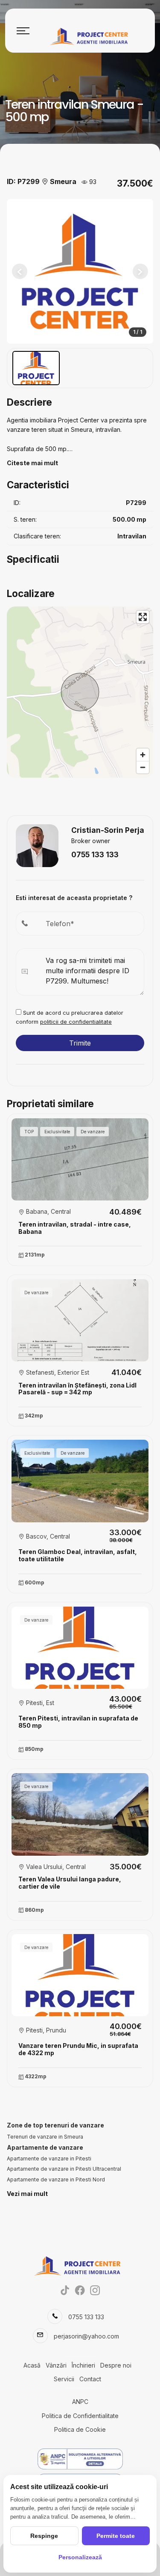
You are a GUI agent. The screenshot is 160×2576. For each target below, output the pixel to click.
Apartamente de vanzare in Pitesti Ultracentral (64, 2169)
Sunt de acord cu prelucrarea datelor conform (70, 1017)
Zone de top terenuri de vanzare (55, 2125)
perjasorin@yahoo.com (86, 2336)
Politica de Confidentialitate (80, 2416)
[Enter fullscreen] (143, 617)
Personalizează (80, 2557)
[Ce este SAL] (80, 2459)
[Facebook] (80, 2290)
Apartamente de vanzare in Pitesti (49, 2159)
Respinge (44, 2536)
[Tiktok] (65, 2290)
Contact (90, 2379)
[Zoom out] (143, 767)
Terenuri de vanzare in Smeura (45, 2137)
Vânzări (56, 2365)
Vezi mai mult (27, 2194)
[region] (80, 692)
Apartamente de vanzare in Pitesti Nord (56, 2179)
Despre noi (116, 2365)
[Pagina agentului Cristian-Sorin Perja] (37, 845)
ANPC (80, 2402)
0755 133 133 (95, 854)
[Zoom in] (143, 755)
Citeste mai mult (32, 463)
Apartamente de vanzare (45, 2147)
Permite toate (116, 2536)
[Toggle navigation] (23, 31)
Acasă (32, 2365)
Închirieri (83, 2365)
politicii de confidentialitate (76, 1022)
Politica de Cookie (80, 2429)
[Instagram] (95, 2290)
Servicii (64, 2379)
